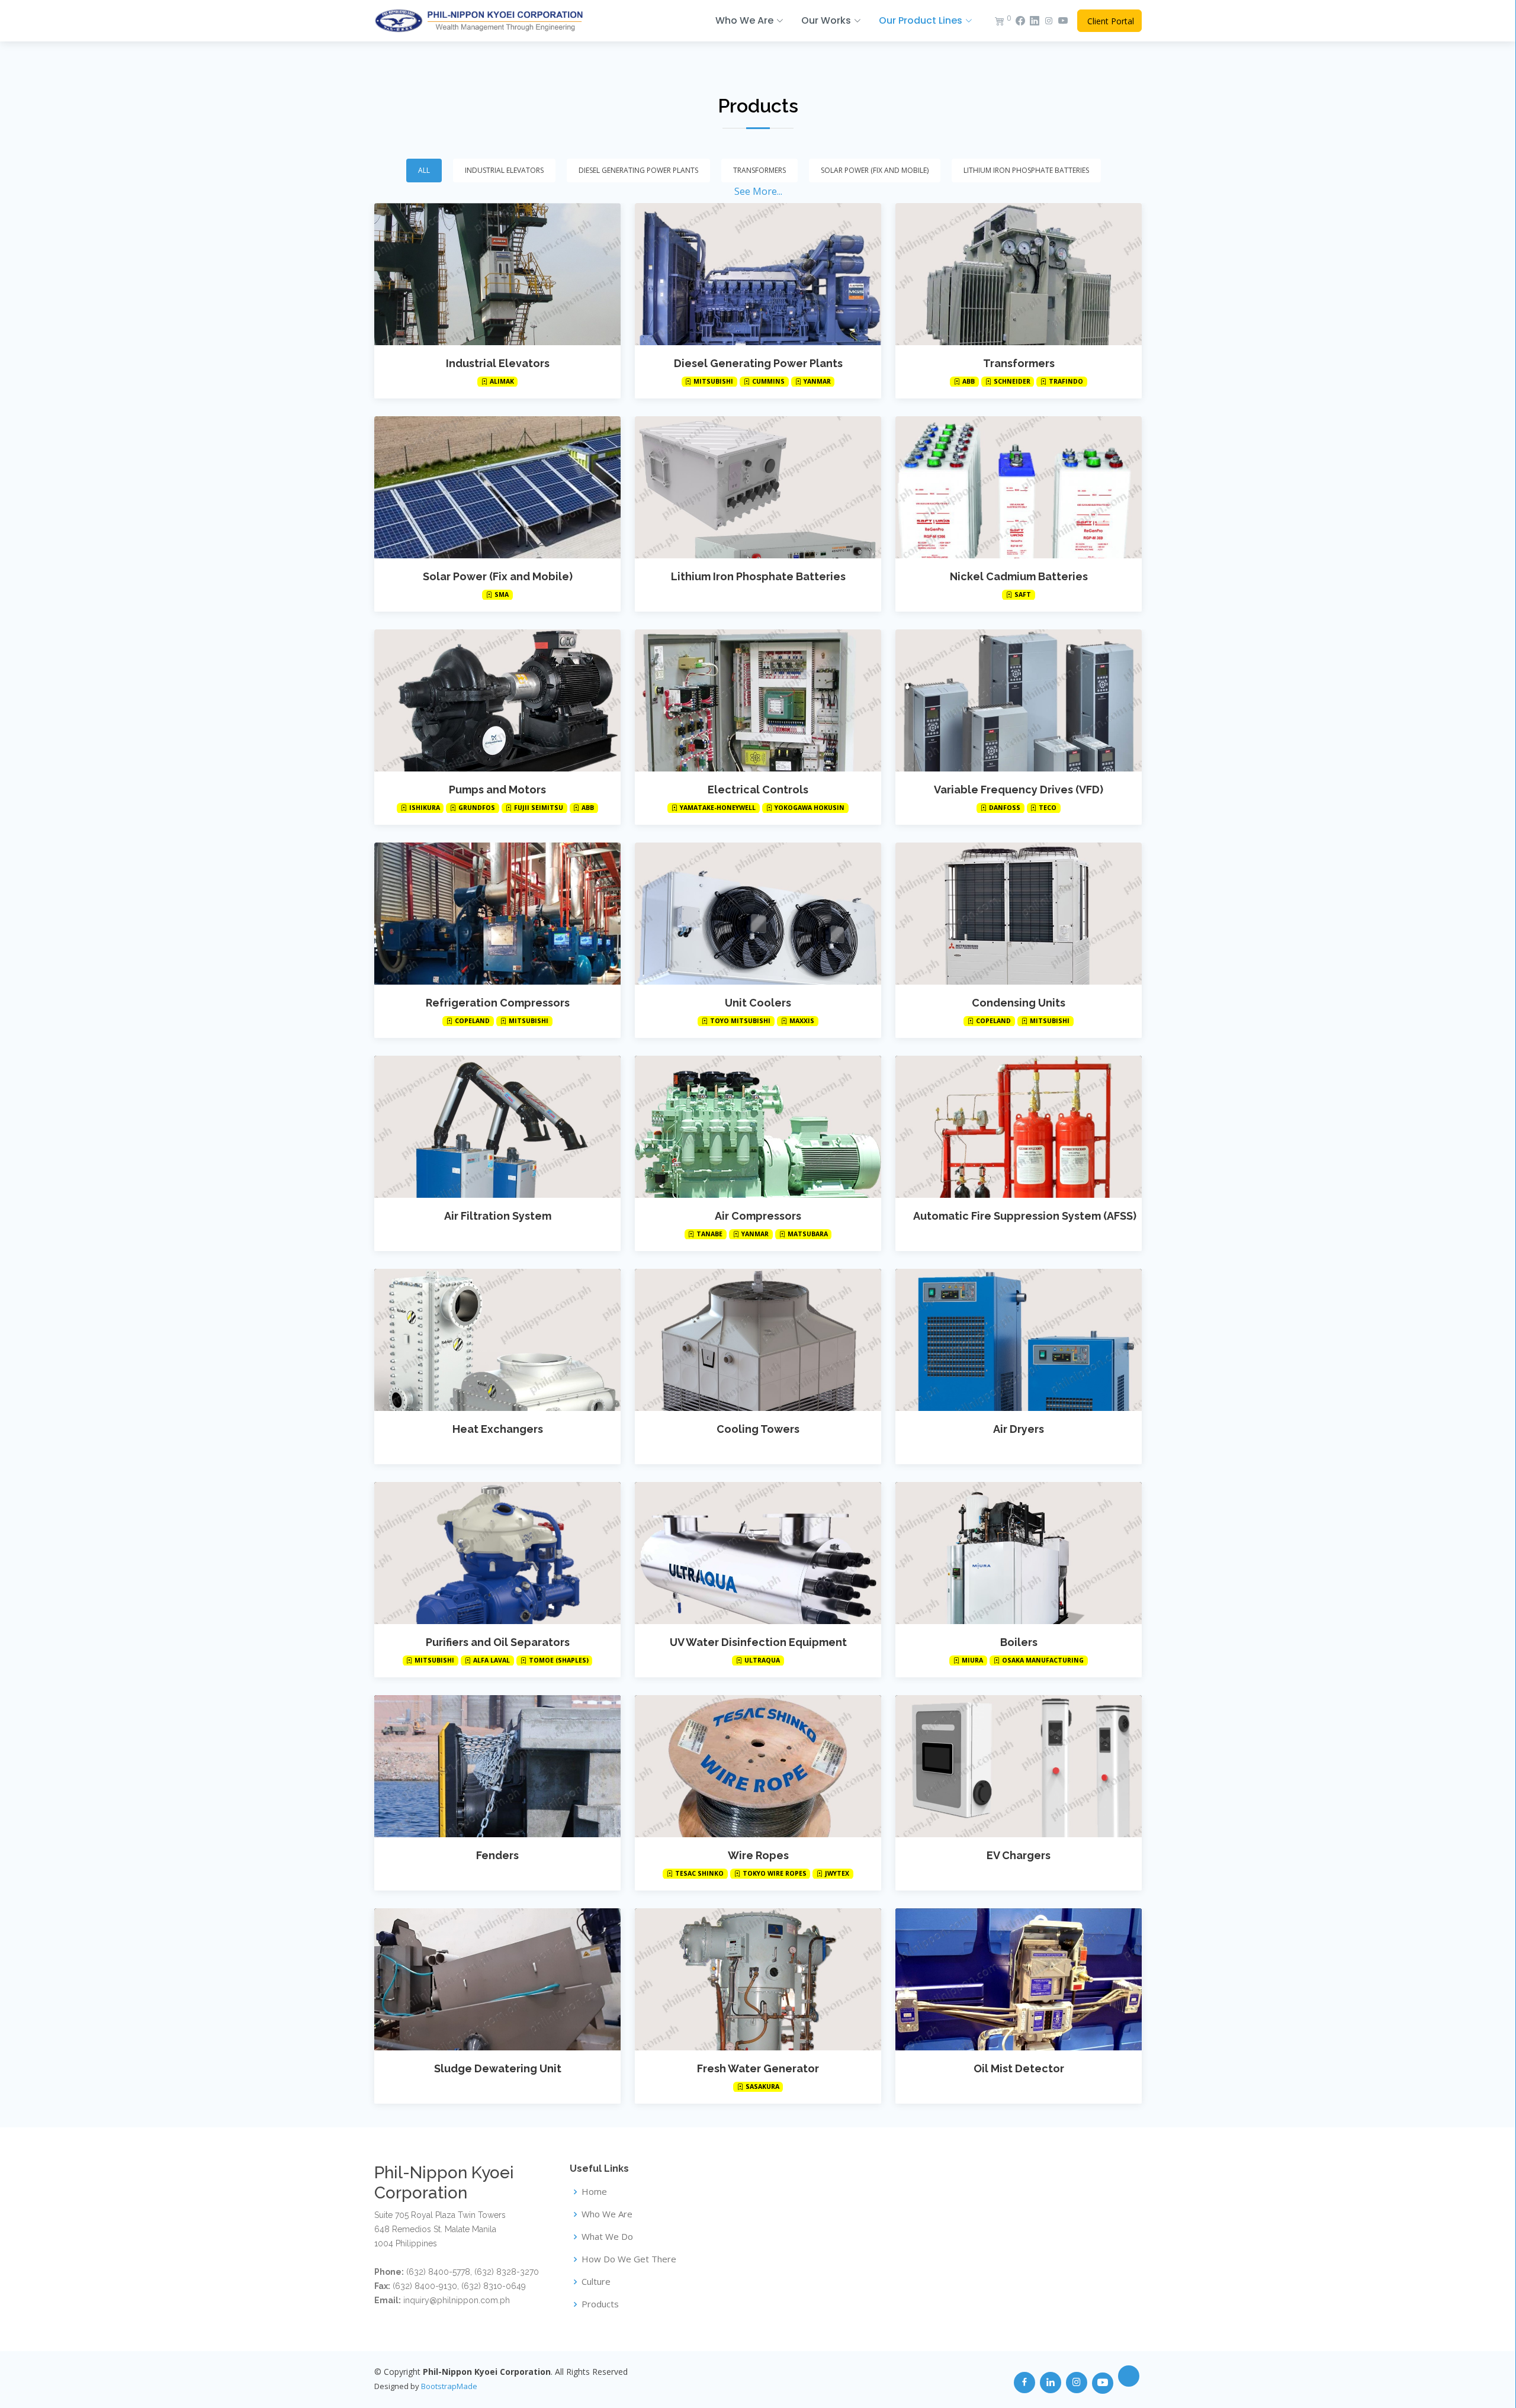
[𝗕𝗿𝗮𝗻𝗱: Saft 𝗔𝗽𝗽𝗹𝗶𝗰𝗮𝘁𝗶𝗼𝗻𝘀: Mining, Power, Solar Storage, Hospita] (1007, 487)
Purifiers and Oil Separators (498, 1642)
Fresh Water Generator (758, 2068)
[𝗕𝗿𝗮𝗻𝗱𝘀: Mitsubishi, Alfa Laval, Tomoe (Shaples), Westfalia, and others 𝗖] (486, 1553)
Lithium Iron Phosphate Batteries (758, 576)
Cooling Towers (758, 1429)
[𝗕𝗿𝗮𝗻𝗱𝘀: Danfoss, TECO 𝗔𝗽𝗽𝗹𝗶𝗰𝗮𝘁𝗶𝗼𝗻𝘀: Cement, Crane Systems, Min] (1007, 700)
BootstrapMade (449, 2386)
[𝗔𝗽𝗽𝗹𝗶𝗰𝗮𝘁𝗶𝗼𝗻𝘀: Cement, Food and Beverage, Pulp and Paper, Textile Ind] (1007, 1340)
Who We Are (607, 2214)
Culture (596, 2282)
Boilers (1019, 1642)
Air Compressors (758, 1216)
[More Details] (497, 274)
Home (594, 2192)
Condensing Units (1019, 1003)
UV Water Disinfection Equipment (758, 1642)
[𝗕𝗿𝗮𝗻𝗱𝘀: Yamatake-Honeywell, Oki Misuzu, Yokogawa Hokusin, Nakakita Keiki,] (746, 700)
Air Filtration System (498, 1216)
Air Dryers (1019, 1429)
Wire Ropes (758, 1855)
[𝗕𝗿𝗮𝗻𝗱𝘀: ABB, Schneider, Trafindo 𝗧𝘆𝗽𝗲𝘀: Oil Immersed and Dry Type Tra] (1007, 274)
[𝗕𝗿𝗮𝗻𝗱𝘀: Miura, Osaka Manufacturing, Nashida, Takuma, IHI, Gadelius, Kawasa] (1007, 1553)
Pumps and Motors (497, 790)
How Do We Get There (629, 2259)
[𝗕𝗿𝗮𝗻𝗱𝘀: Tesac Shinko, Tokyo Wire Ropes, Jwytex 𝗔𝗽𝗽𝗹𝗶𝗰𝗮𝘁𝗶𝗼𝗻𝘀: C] (746, 1766)
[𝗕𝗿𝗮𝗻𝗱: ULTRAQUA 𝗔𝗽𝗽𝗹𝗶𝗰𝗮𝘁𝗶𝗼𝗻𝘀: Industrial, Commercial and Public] (746, 1553)
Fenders (497, 1855)
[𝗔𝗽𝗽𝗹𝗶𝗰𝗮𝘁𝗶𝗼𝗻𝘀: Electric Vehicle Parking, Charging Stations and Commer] (1007, 1766)
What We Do (607, 2237)
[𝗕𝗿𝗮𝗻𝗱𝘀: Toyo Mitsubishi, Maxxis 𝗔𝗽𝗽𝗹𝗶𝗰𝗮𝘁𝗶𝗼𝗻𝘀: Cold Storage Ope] (746, 914)
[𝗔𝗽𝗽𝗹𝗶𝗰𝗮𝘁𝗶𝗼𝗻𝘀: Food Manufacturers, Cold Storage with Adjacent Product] (486, 1979)
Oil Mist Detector (1019, 2068)
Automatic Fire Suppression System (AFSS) (1025, 1216)
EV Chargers (1019, 1855)
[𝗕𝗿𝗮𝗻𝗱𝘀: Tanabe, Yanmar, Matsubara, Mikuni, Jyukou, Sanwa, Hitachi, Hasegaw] (746, 1127)
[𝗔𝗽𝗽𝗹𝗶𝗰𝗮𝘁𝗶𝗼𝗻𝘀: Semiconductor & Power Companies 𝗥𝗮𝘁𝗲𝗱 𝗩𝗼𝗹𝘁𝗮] (746, 487)
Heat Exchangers (498, 1429)
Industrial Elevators (498, 363)
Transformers (1019, 363)
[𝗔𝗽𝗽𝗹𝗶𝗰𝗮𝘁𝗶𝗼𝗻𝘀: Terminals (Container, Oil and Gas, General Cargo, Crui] (486, 1766)
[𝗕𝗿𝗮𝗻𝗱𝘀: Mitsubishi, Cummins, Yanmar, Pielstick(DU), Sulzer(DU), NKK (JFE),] (746, 274)
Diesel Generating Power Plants (758, 363)
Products (758, 106)
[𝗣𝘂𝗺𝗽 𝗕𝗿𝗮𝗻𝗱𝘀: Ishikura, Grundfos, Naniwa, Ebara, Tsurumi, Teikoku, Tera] (486, 700)
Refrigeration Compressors (498, 1003)
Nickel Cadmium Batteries (1019, 576)
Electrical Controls (758, 790)
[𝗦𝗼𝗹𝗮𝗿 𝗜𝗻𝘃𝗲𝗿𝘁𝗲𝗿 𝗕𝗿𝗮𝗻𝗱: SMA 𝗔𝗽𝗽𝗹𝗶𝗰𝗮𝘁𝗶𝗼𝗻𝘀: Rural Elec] (486, 487)
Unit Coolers (758, 1003)
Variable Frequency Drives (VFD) (1019, 790)
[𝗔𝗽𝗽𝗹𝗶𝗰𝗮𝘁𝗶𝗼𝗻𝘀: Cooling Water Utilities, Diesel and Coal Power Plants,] (746, 1340)
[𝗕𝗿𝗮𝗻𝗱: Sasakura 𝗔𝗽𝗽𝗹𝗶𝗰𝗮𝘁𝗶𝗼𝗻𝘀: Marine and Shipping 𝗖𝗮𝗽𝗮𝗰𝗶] (746, 1979)
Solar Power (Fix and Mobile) (498, 576)
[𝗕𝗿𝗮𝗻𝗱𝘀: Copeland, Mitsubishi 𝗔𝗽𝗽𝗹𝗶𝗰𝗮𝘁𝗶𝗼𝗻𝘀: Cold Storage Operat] (486, 914)
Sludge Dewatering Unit (498, 2068)
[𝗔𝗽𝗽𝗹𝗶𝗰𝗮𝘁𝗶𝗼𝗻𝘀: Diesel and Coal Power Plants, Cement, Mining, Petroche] (486, 1340)
